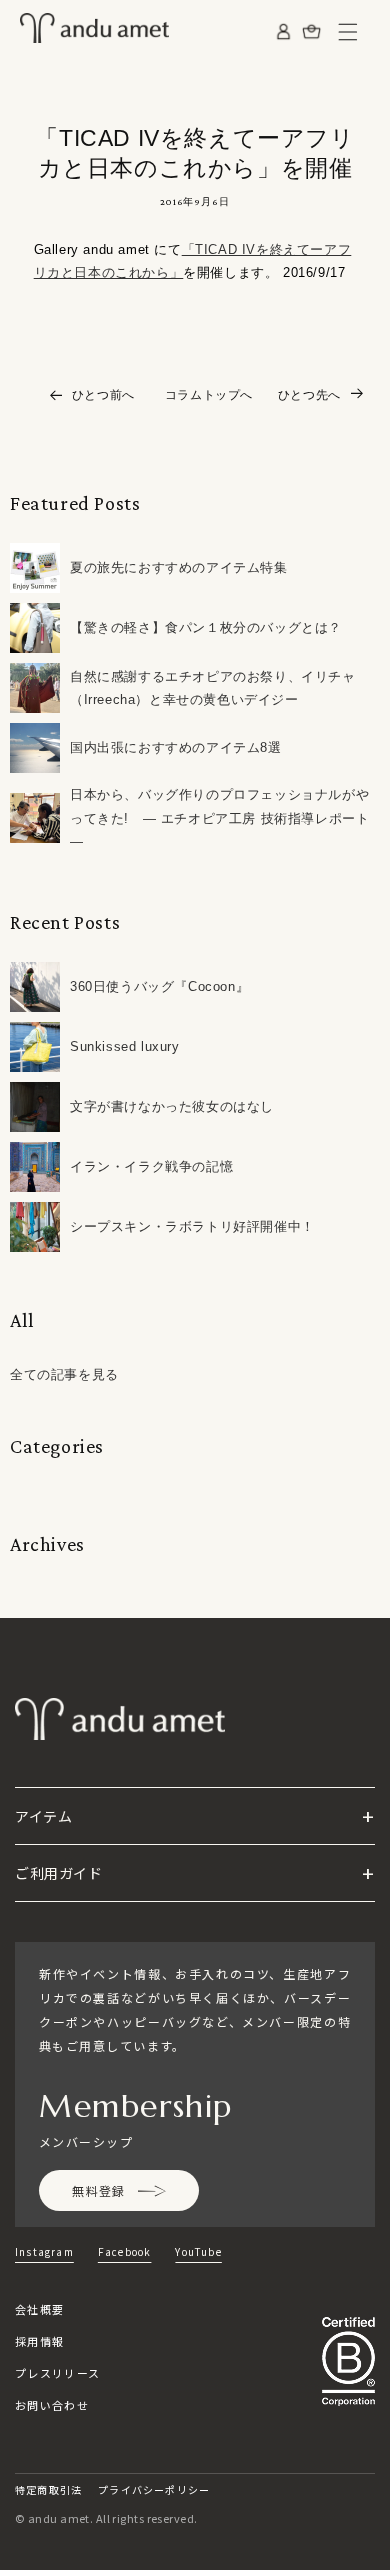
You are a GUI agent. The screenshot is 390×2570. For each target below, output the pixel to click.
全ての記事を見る (64, 1374)
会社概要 (39, 2309)
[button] (348, 32)
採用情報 (39, 2341)
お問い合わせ (52, 2405)
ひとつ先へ (309, 395)
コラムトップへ (209, 395)
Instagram (44, 2251)
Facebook (125, 2251)
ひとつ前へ (103, 395)
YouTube (198, 2251)
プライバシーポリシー (154, 2489)
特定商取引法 (48, 2489)
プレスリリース (57, 2373)
